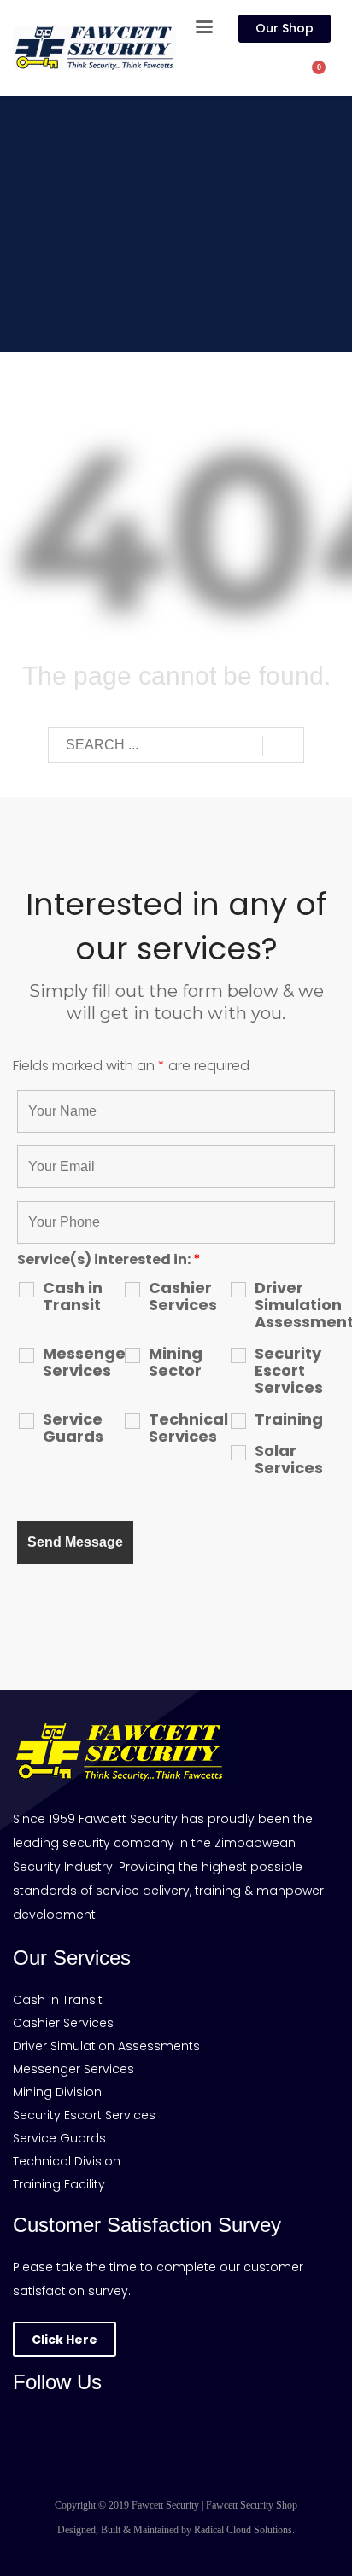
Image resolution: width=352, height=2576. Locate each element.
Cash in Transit (73, 1297)
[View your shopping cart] (327, 76)
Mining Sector (176, 1362)
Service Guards (73, 1428)
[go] (283, 746)
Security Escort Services (289, 1371)
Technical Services (188, 1428)
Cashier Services (183, 1297)
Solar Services (289, 1460)
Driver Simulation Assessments (295, 1305)
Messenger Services (83, 1362)
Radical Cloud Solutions (243, 2530)
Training (289, 1419)
